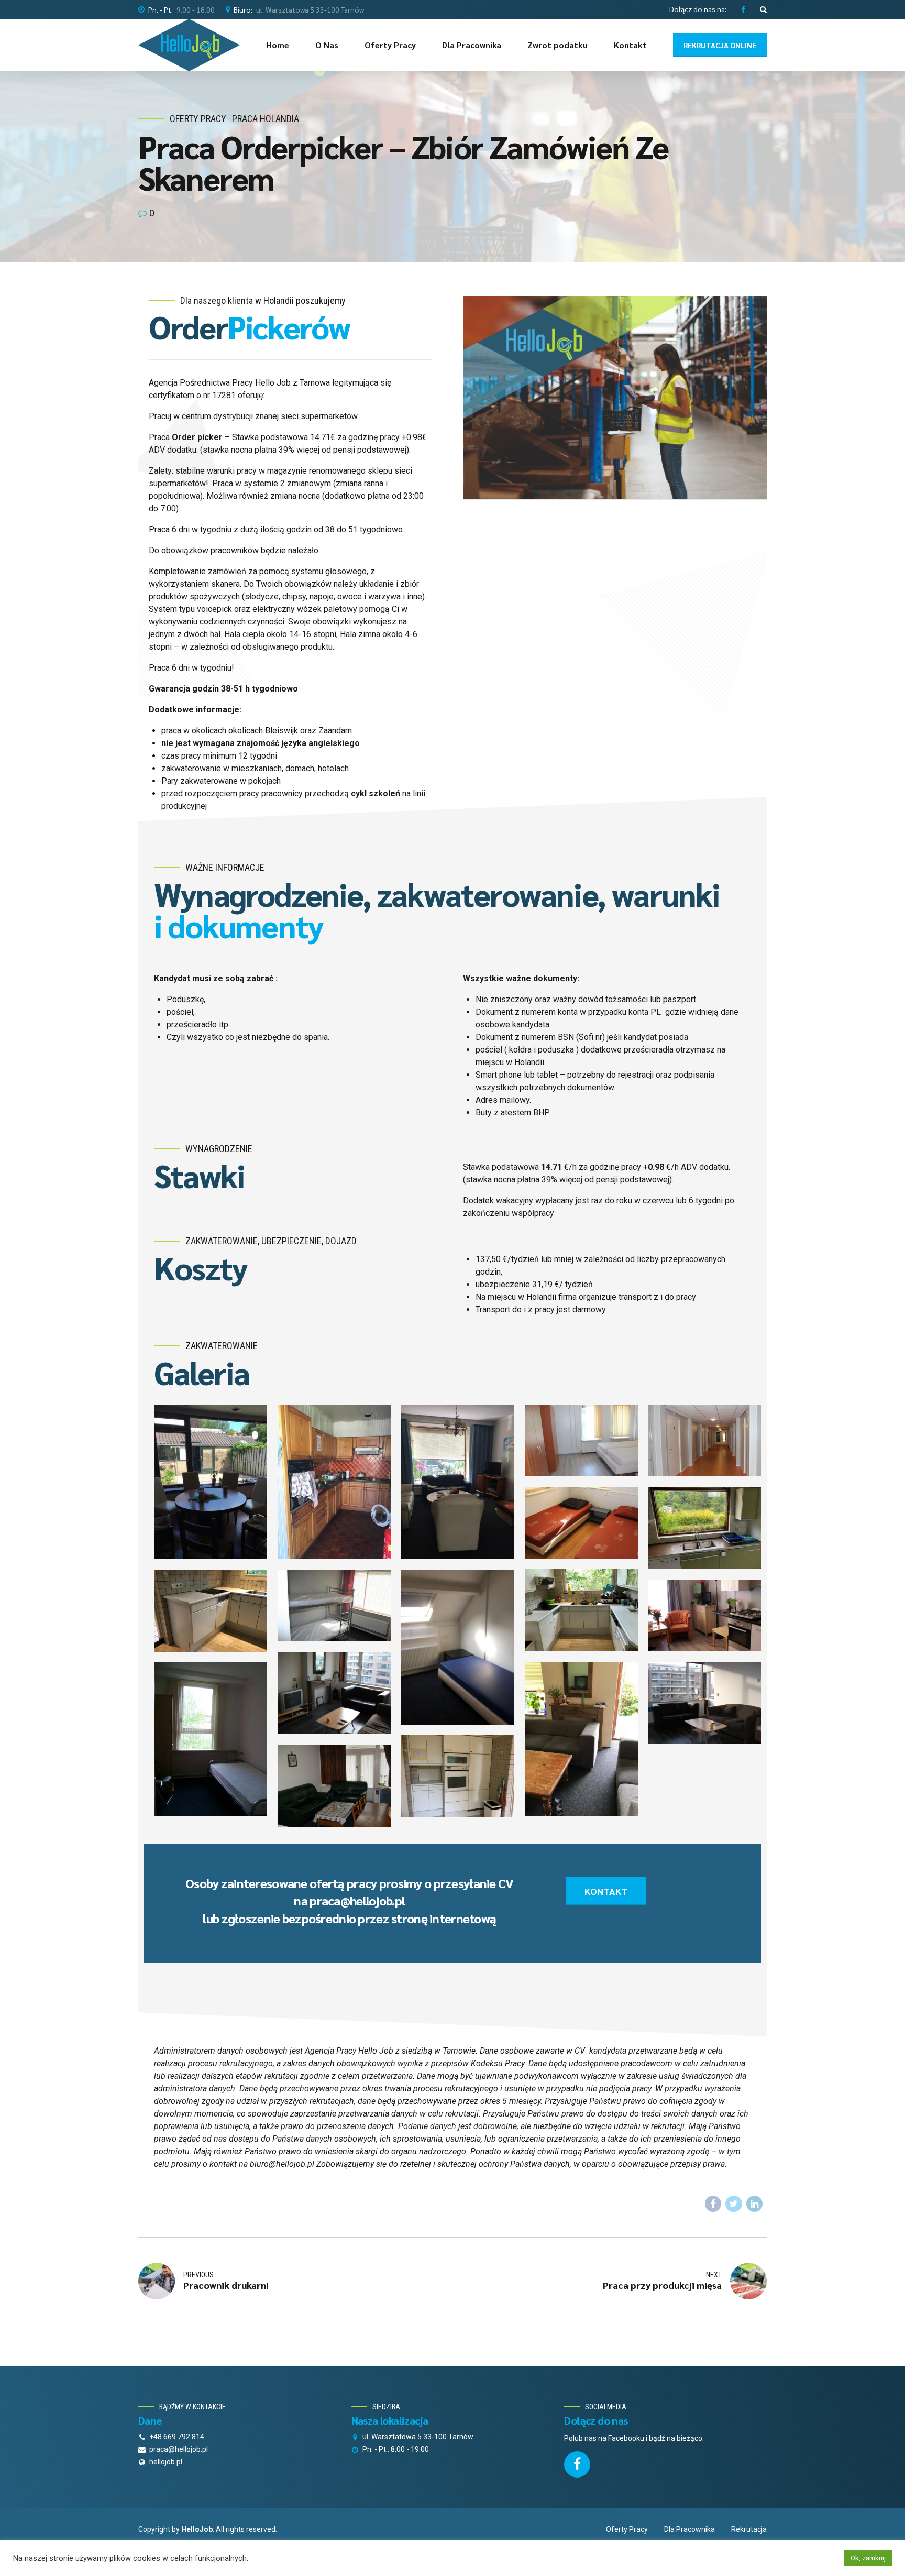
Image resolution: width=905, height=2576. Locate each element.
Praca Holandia (266, 119)
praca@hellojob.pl (357, 1900)
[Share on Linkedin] (755, 2204)
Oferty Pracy (390, 45)
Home (278, 45)
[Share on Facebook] (713, 2204)
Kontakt (630, 45)
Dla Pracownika (472, 45)
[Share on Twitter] (734, 2204)
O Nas (327, 45)
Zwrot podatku (558, 45)
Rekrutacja (749, 2529)
